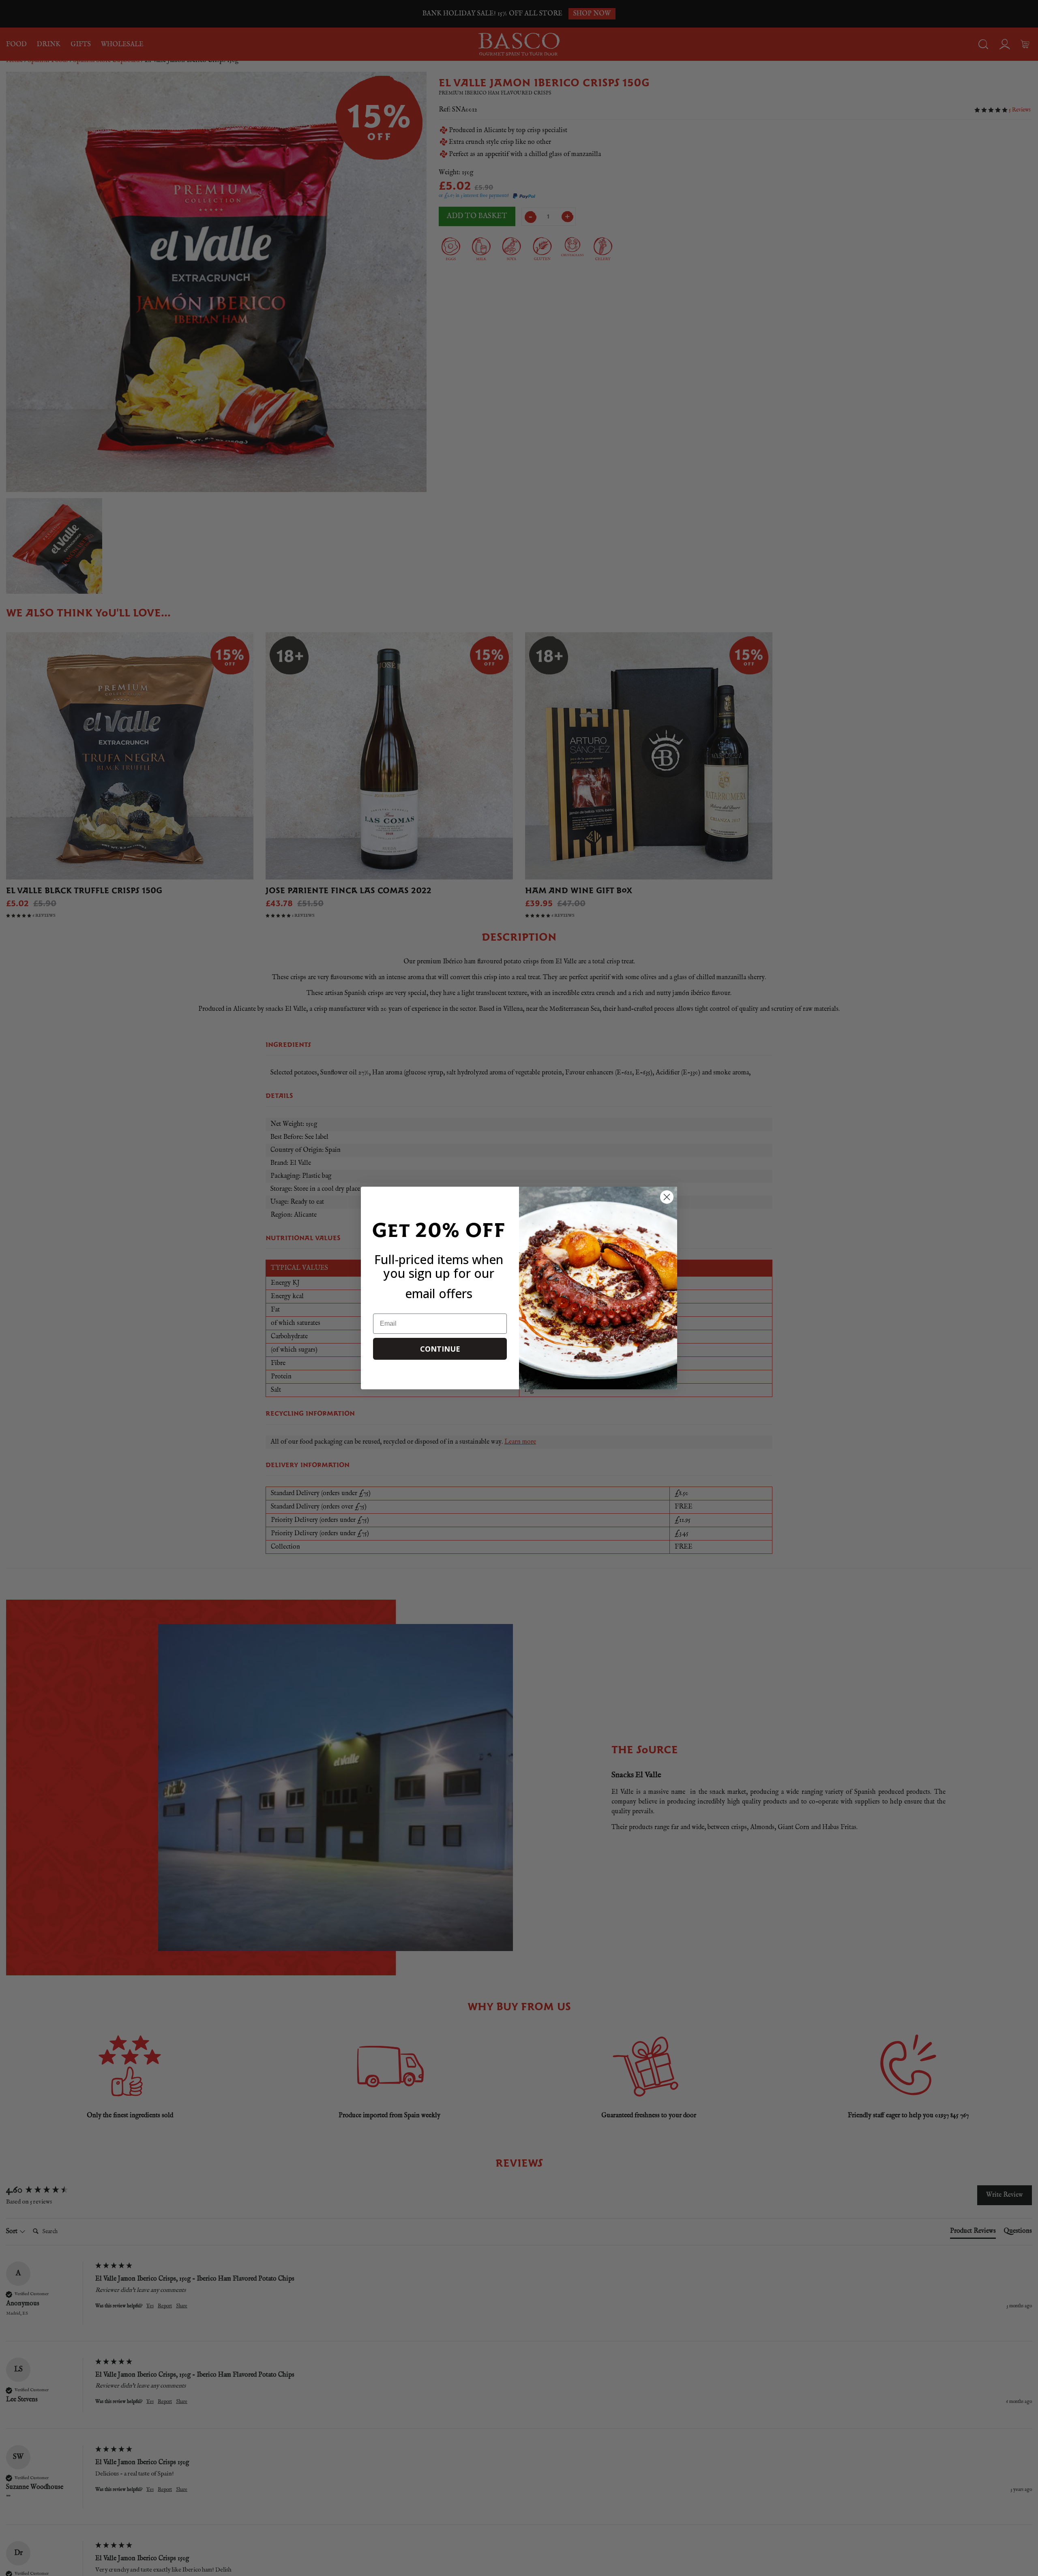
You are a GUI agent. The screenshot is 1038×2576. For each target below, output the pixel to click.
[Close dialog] (667, 1197)
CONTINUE (440, 1349)
